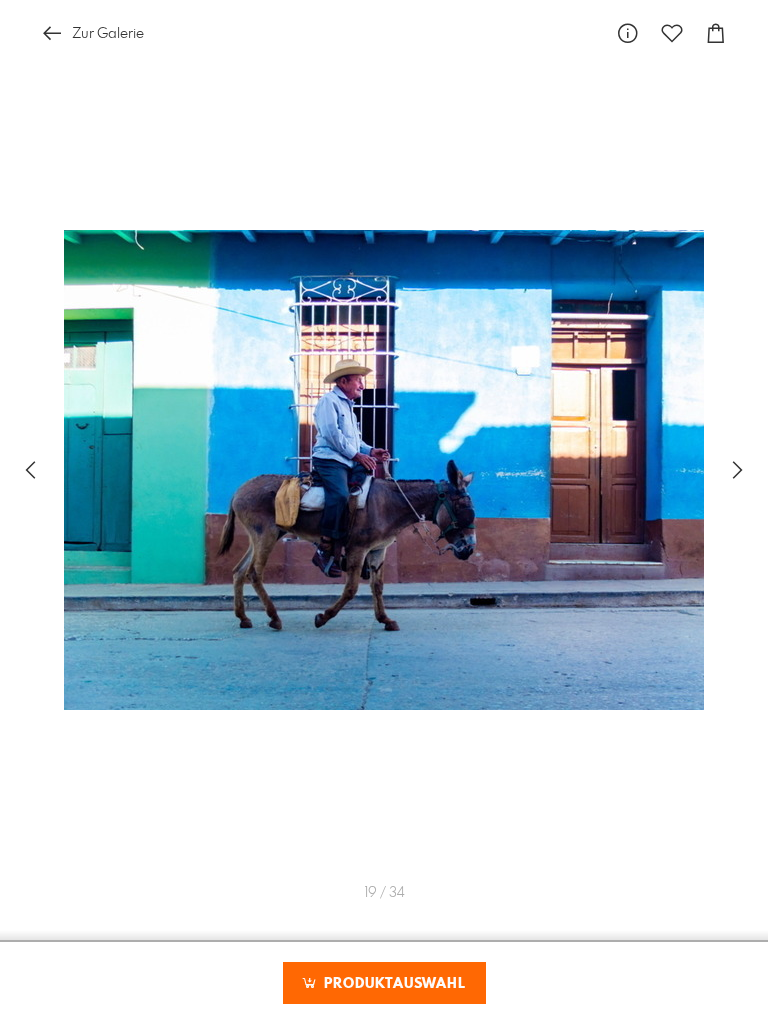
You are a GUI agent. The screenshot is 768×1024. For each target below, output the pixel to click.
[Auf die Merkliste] (672, 33)
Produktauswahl (392, 984)
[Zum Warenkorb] (716, 33)
